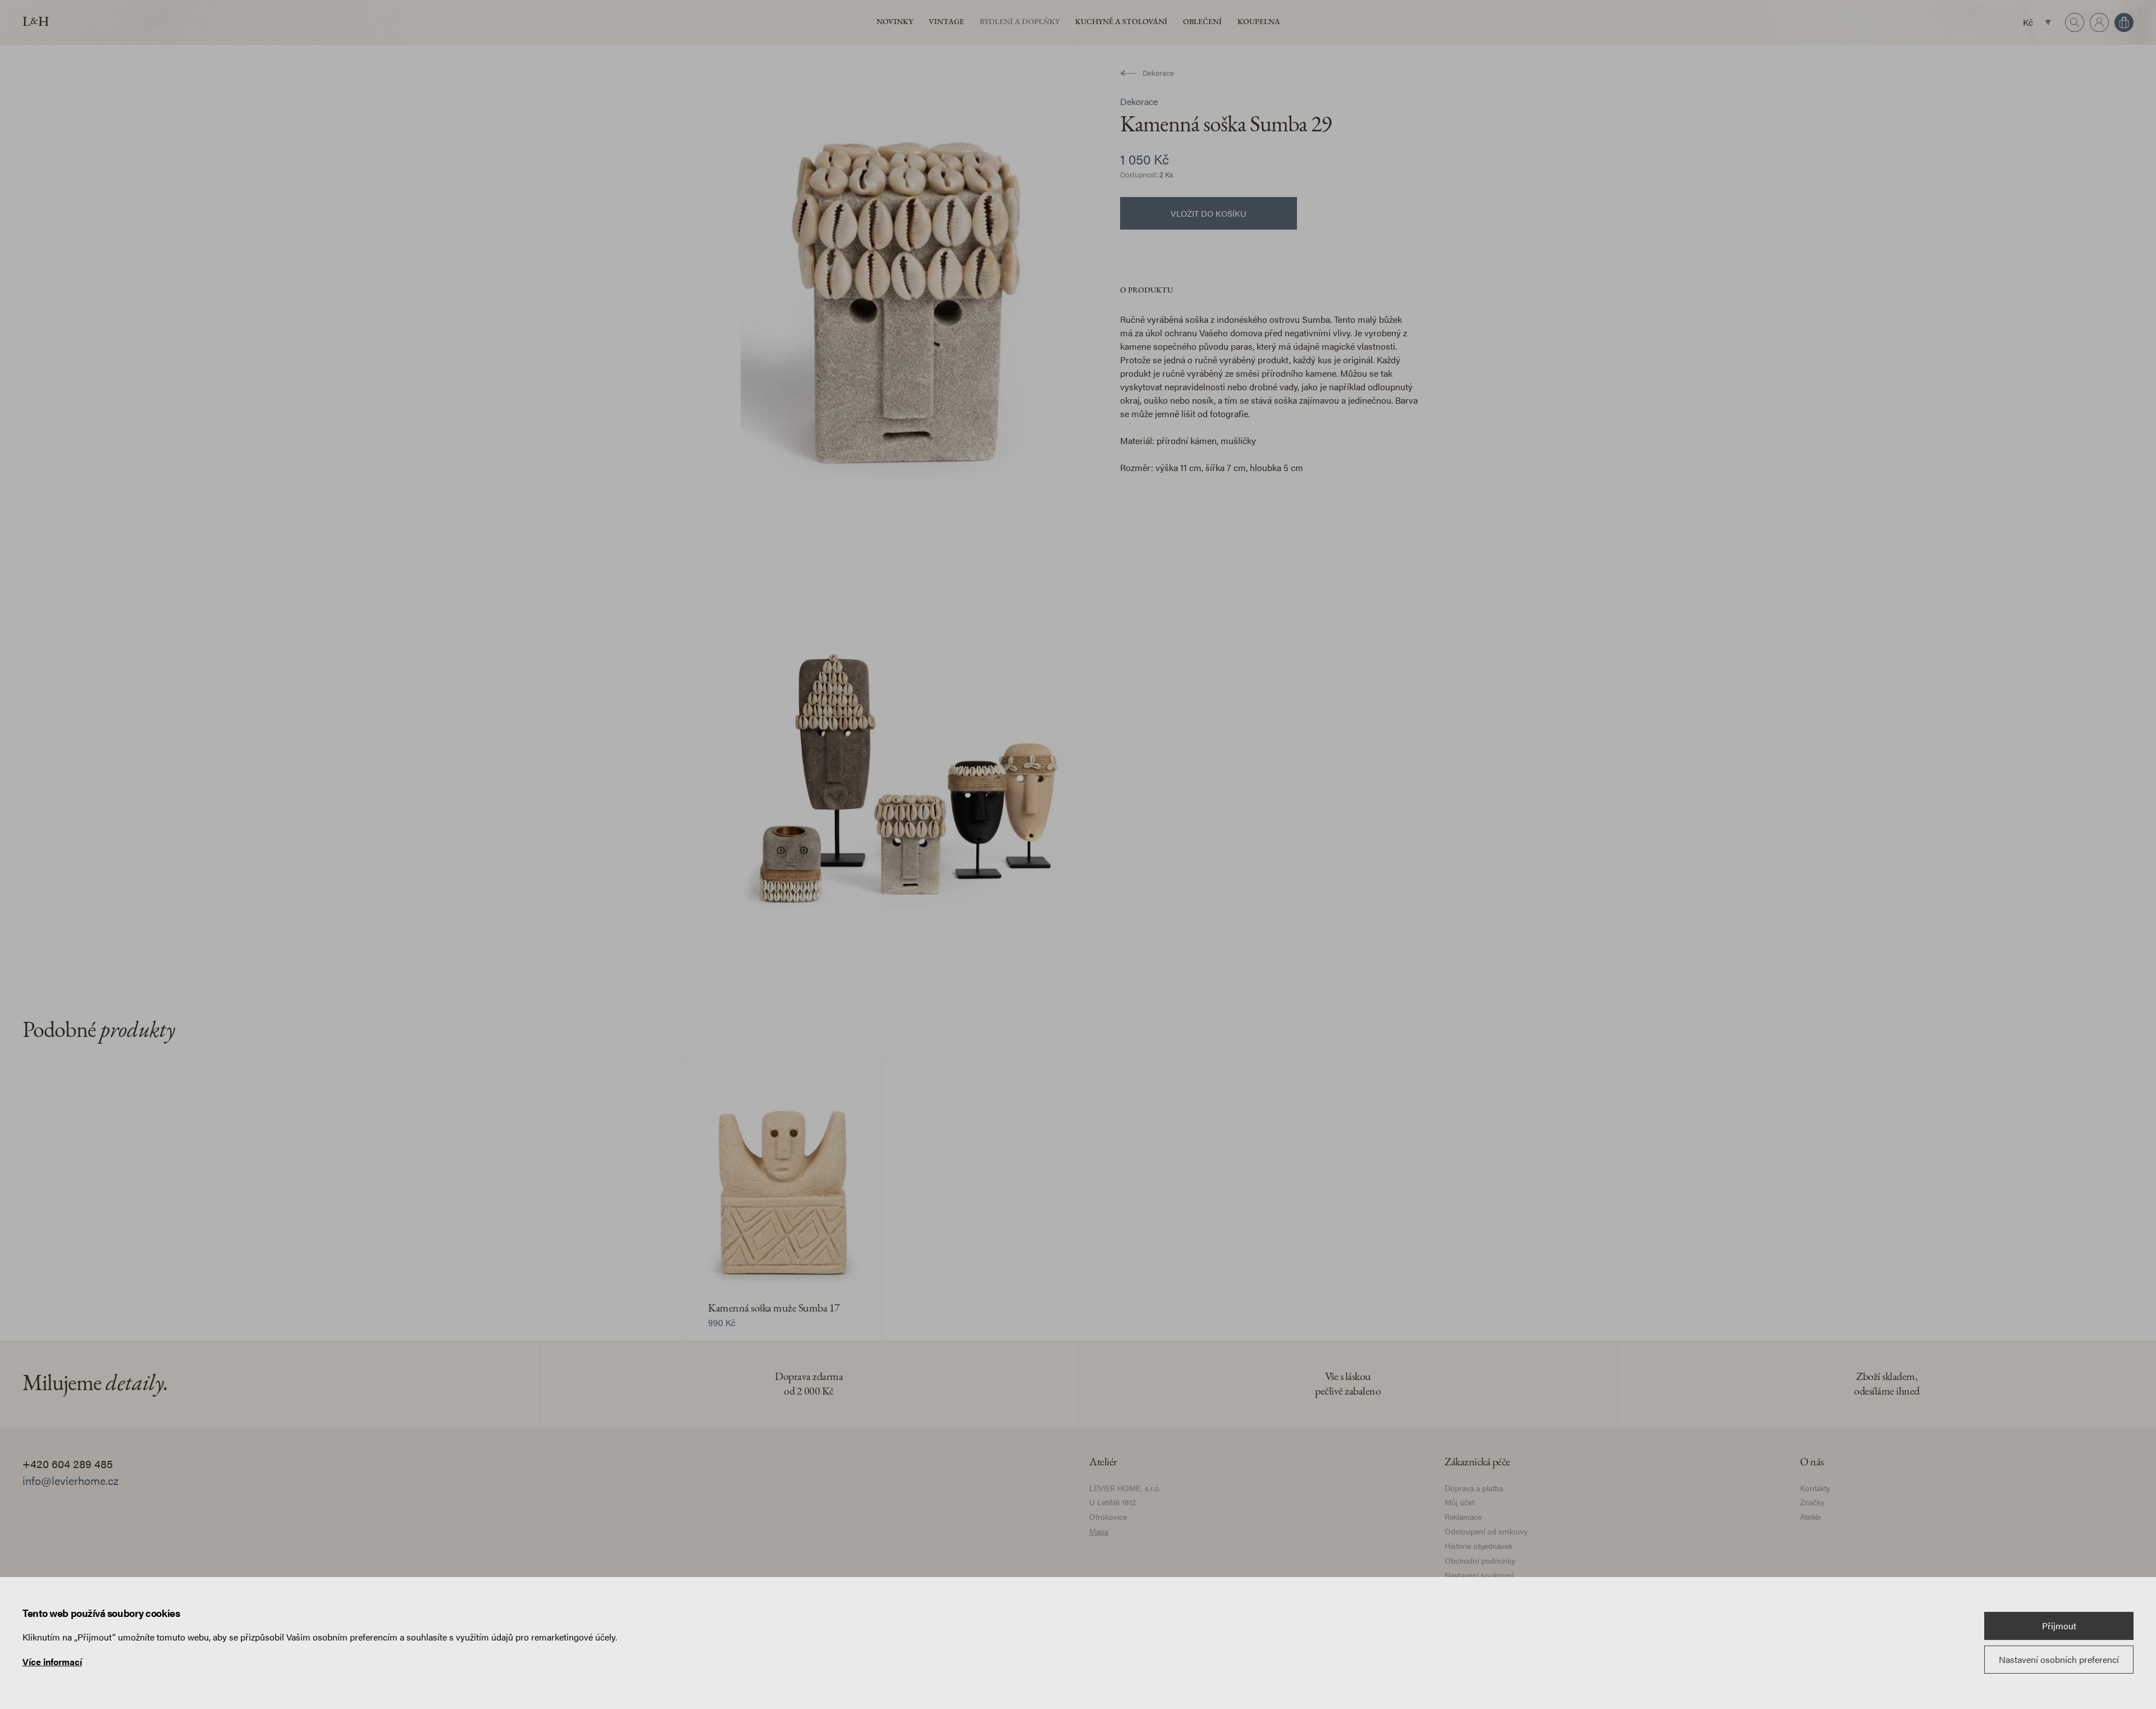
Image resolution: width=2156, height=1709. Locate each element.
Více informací (52, 1662)
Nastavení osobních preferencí (2059, 1659)
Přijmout (2059, 1626)
